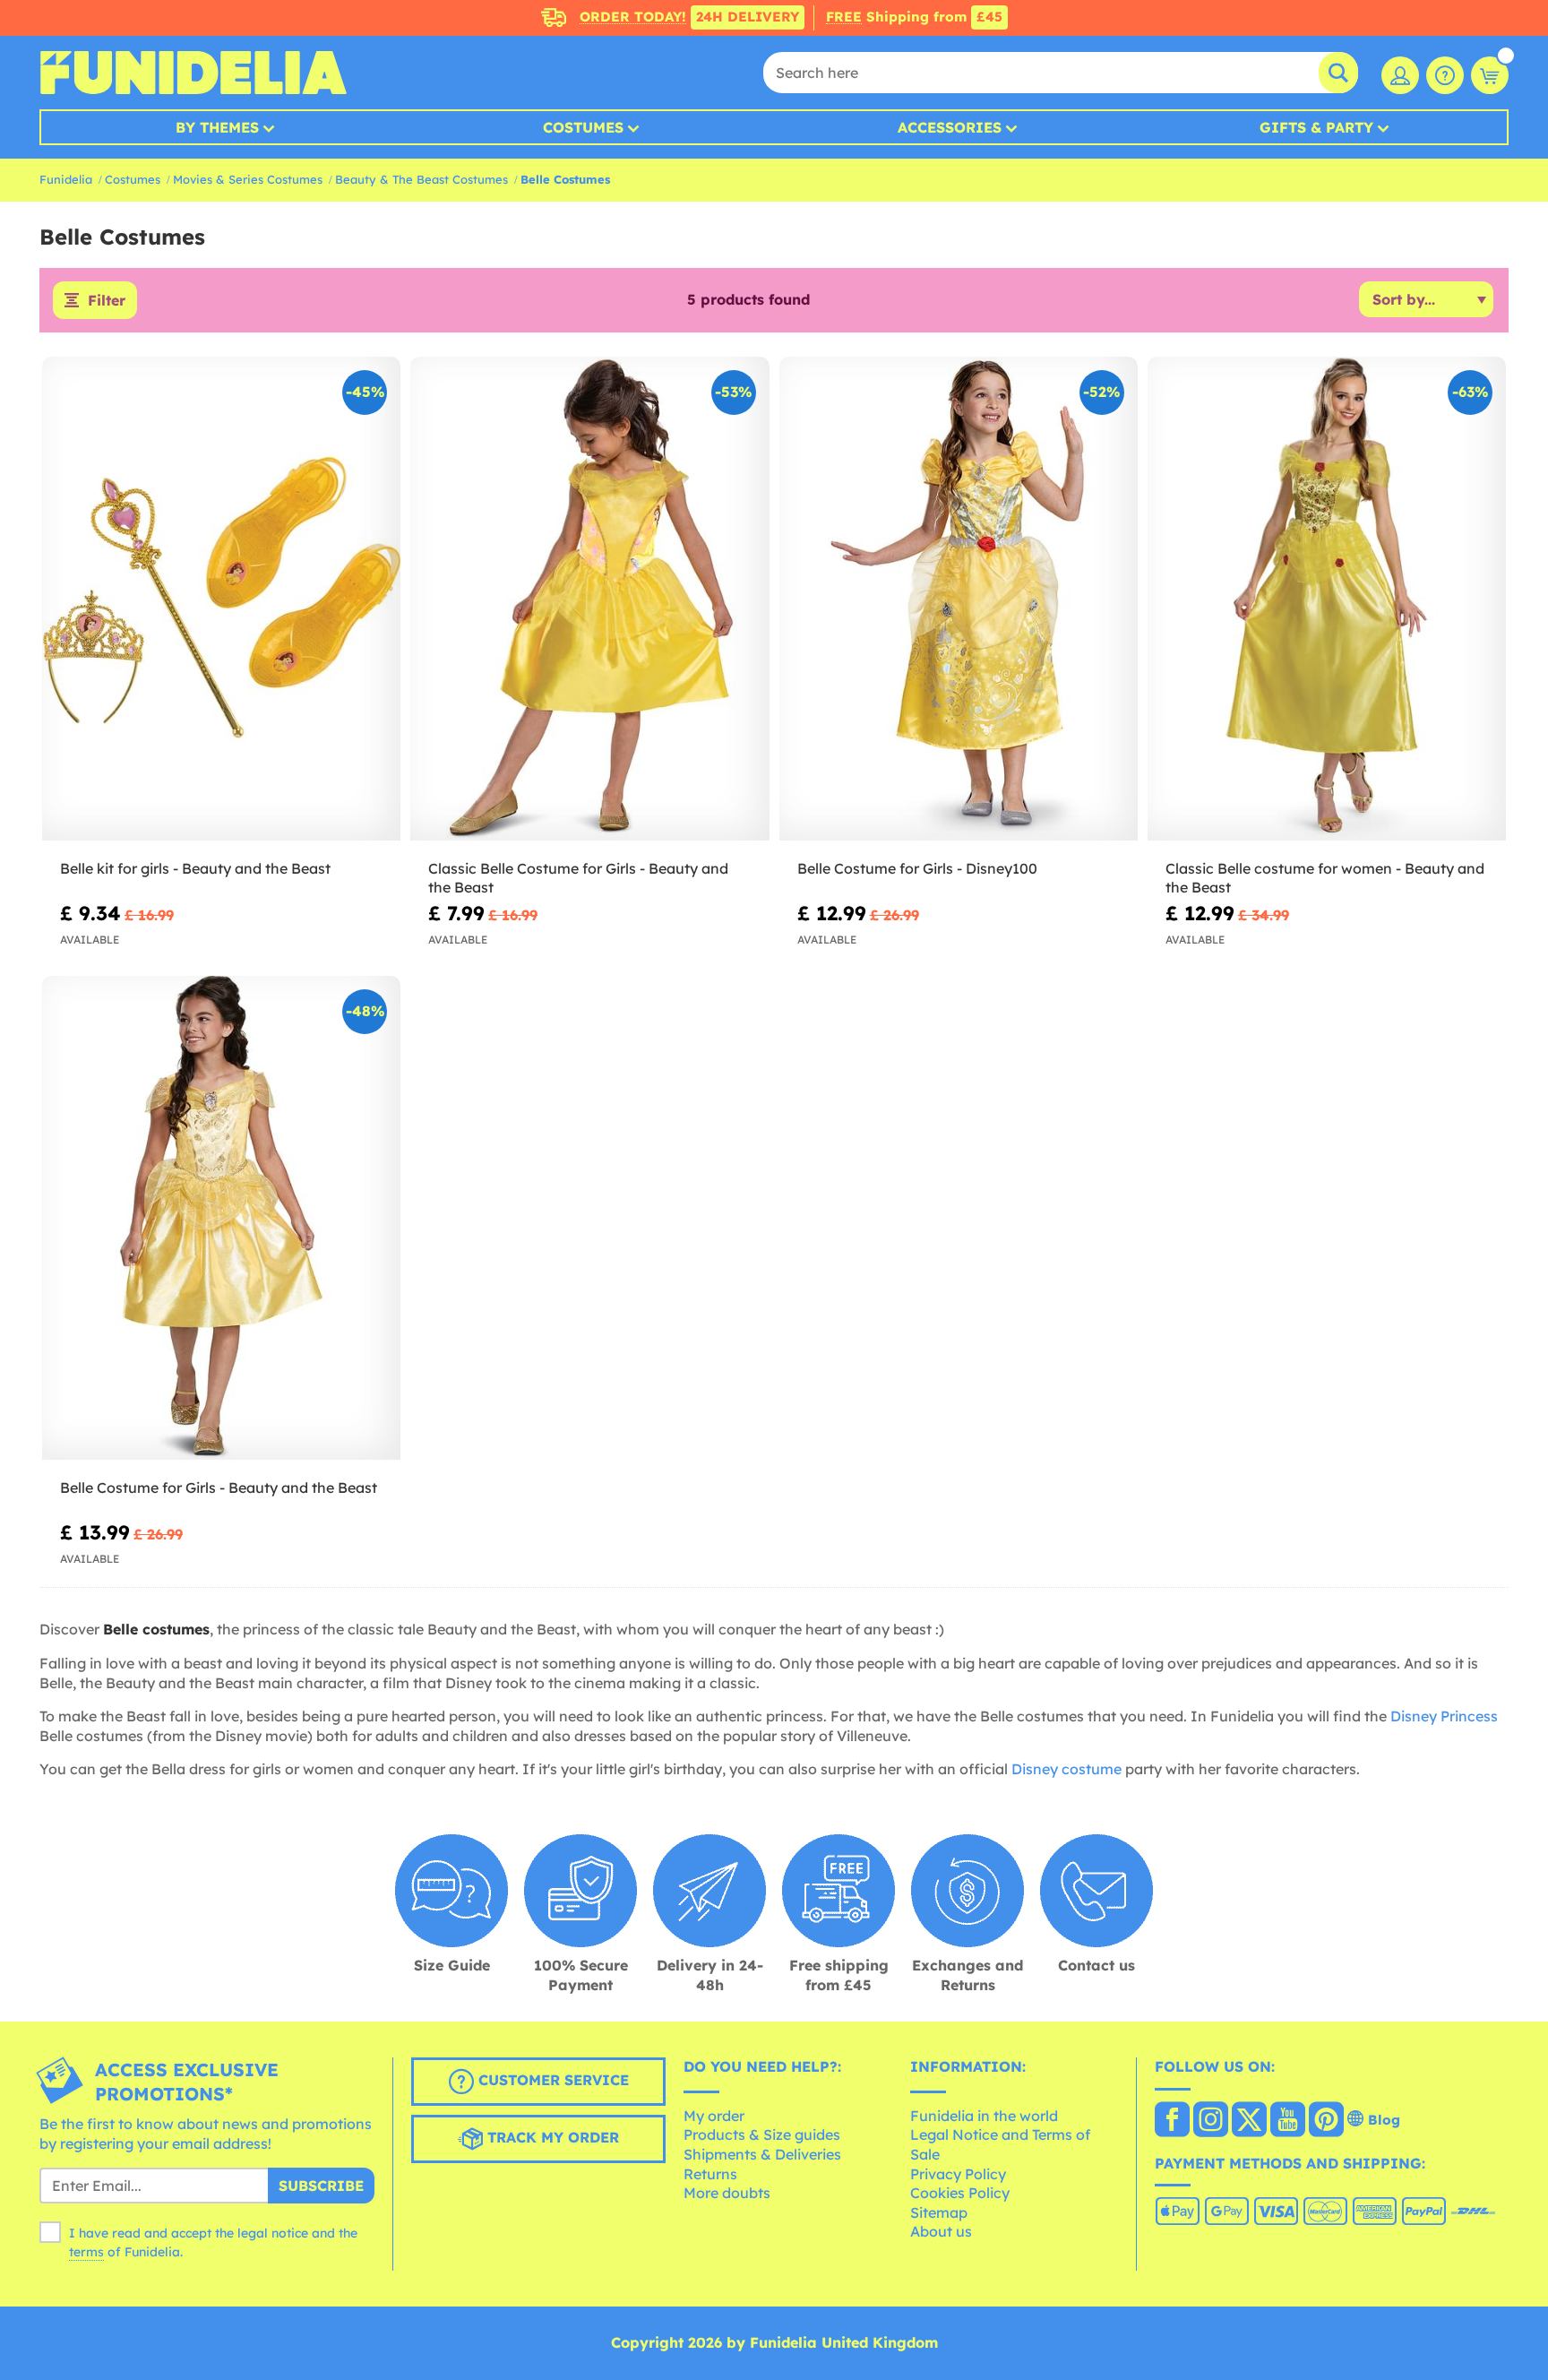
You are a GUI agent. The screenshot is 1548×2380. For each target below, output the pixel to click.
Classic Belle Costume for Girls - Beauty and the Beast (578, 878)
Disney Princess (1444, 1716)
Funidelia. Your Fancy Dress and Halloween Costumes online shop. (193, 73)
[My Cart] (1490, 75)
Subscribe (321, 2186)
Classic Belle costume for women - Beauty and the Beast (1325, 878)
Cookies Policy (960, 2193)
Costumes (583, 127)
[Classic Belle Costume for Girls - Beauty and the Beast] (589, 599)
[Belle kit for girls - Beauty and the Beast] (221, 599)
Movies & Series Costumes (248, 179)
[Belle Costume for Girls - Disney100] (959, 599)
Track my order (551, 2137)
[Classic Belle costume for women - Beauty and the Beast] (1327, 599)
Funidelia (66, 179)
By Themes (217, 127)
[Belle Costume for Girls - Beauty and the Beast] (221, 1218)
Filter (107, 300)
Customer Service (551, 2080)
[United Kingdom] (1172, 2121)
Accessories (950, 127)
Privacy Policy (958, 2174)
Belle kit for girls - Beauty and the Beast (195, 868)
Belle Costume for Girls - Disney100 (917, 868)
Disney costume (1066, 1769)
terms (86, 2252)
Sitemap (939, 2212)
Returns (710, 2174)
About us (941, 2231)
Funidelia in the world (984, 2116)
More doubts (727, 2193)
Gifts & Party (1316, 127)
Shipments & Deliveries (762, 2154)
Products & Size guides (762, 2134)
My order (714, 2116)
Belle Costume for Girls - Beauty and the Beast (219, 1487)
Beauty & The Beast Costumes (421, 179)
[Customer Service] (1445, 75)
